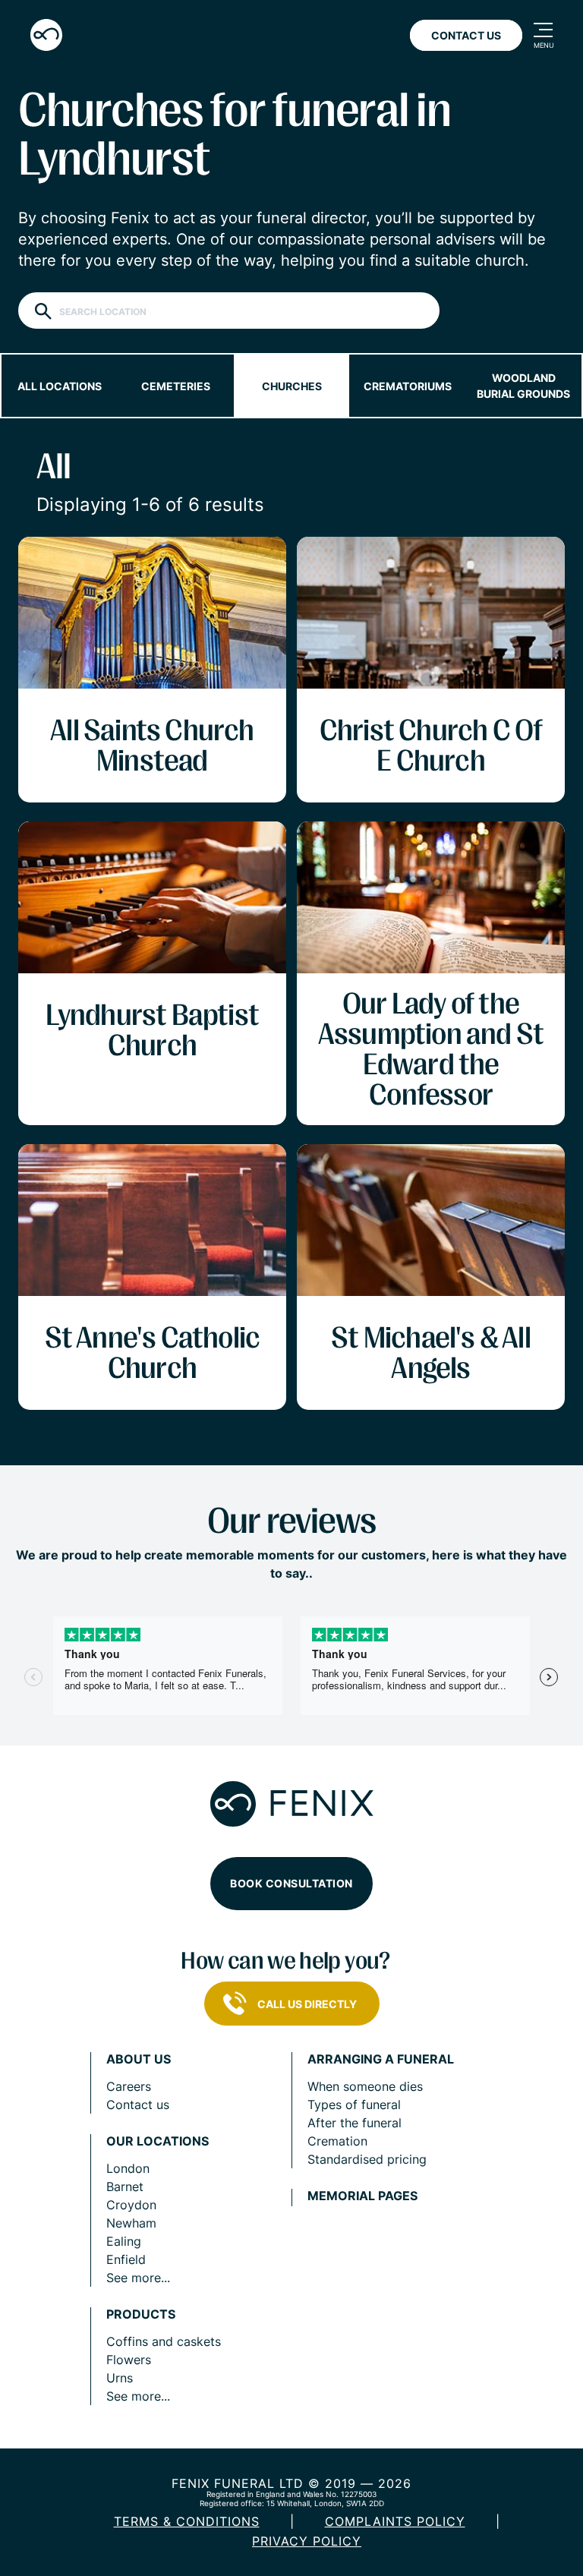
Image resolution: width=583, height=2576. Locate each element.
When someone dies (365, 2086)
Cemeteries (176, 386)
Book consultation (291, 1883)
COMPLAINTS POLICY (395, 2521)
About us (139, 2059)
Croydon (131, 2205)
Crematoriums (408, 386)
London (128, 2168)
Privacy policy (307, 2541)
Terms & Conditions (187, 2521)
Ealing (124, 2241)
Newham (131, 2223)
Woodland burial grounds (523, 386)
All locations (60, 386)
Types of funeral (354, 2105)
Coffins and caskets (164, 2341)
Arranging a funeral (381, 2059)
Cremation (337, 2141)
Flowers (129, 2360)
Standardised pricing (367, 2159)
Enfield (126, 2259)
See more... (138, 2278)
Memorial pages (362, 2196)
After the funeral (355, 2123)
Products (141, 2314)
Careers (129, 2086)
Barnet (125, 2187)
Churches (292, 386)
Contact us (138, 2105)
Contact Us (466, 35)
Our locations (158, 2141)
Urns (120, 2378)
